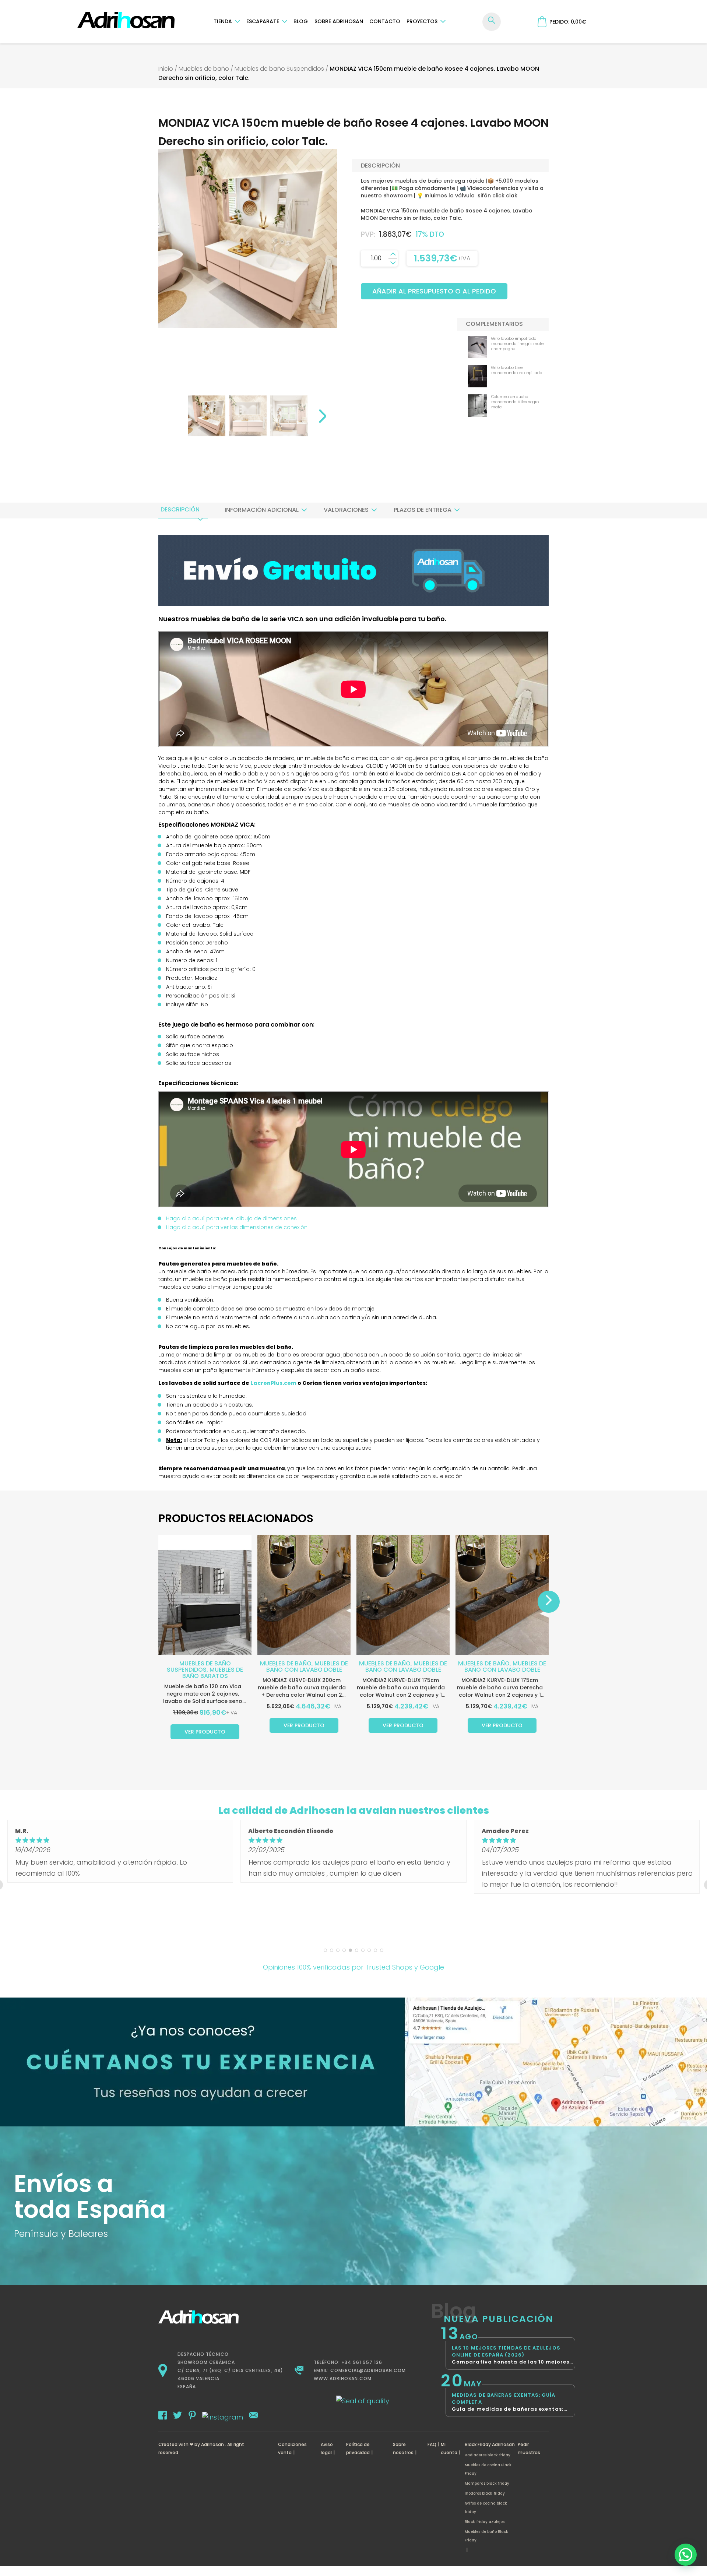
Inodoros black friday (485, 2493)
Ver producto (205, 1732)
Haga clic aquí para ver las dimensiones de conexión (237, 1227)
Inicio (166, 69)
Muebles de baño (204, 69)
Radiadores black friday (488, 2455)
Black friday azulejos (485, 2522)
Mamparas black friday (487, 2483)
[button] (686, 2555)
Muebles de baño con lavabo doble (307, 1667)
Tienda (223, 21)
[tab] (180, 510)
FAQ (432, 2444)
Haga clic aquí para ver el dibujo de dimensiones (231, 1218)
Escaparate (263, 21)
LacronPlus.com (273, 1383)
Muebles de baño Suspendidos (279, 69)
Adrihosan (212, 2444)
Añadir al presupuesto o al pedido (434, 291)
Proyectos (422, 21)
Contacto (385, 21)
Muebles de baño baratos (213, 1673)
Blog (301, 21)
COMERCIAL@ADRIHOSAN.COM (368, 2370)
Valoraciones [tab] (346, 510)
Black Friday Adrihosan (490, 2444)
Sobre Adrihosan (339, 21)
